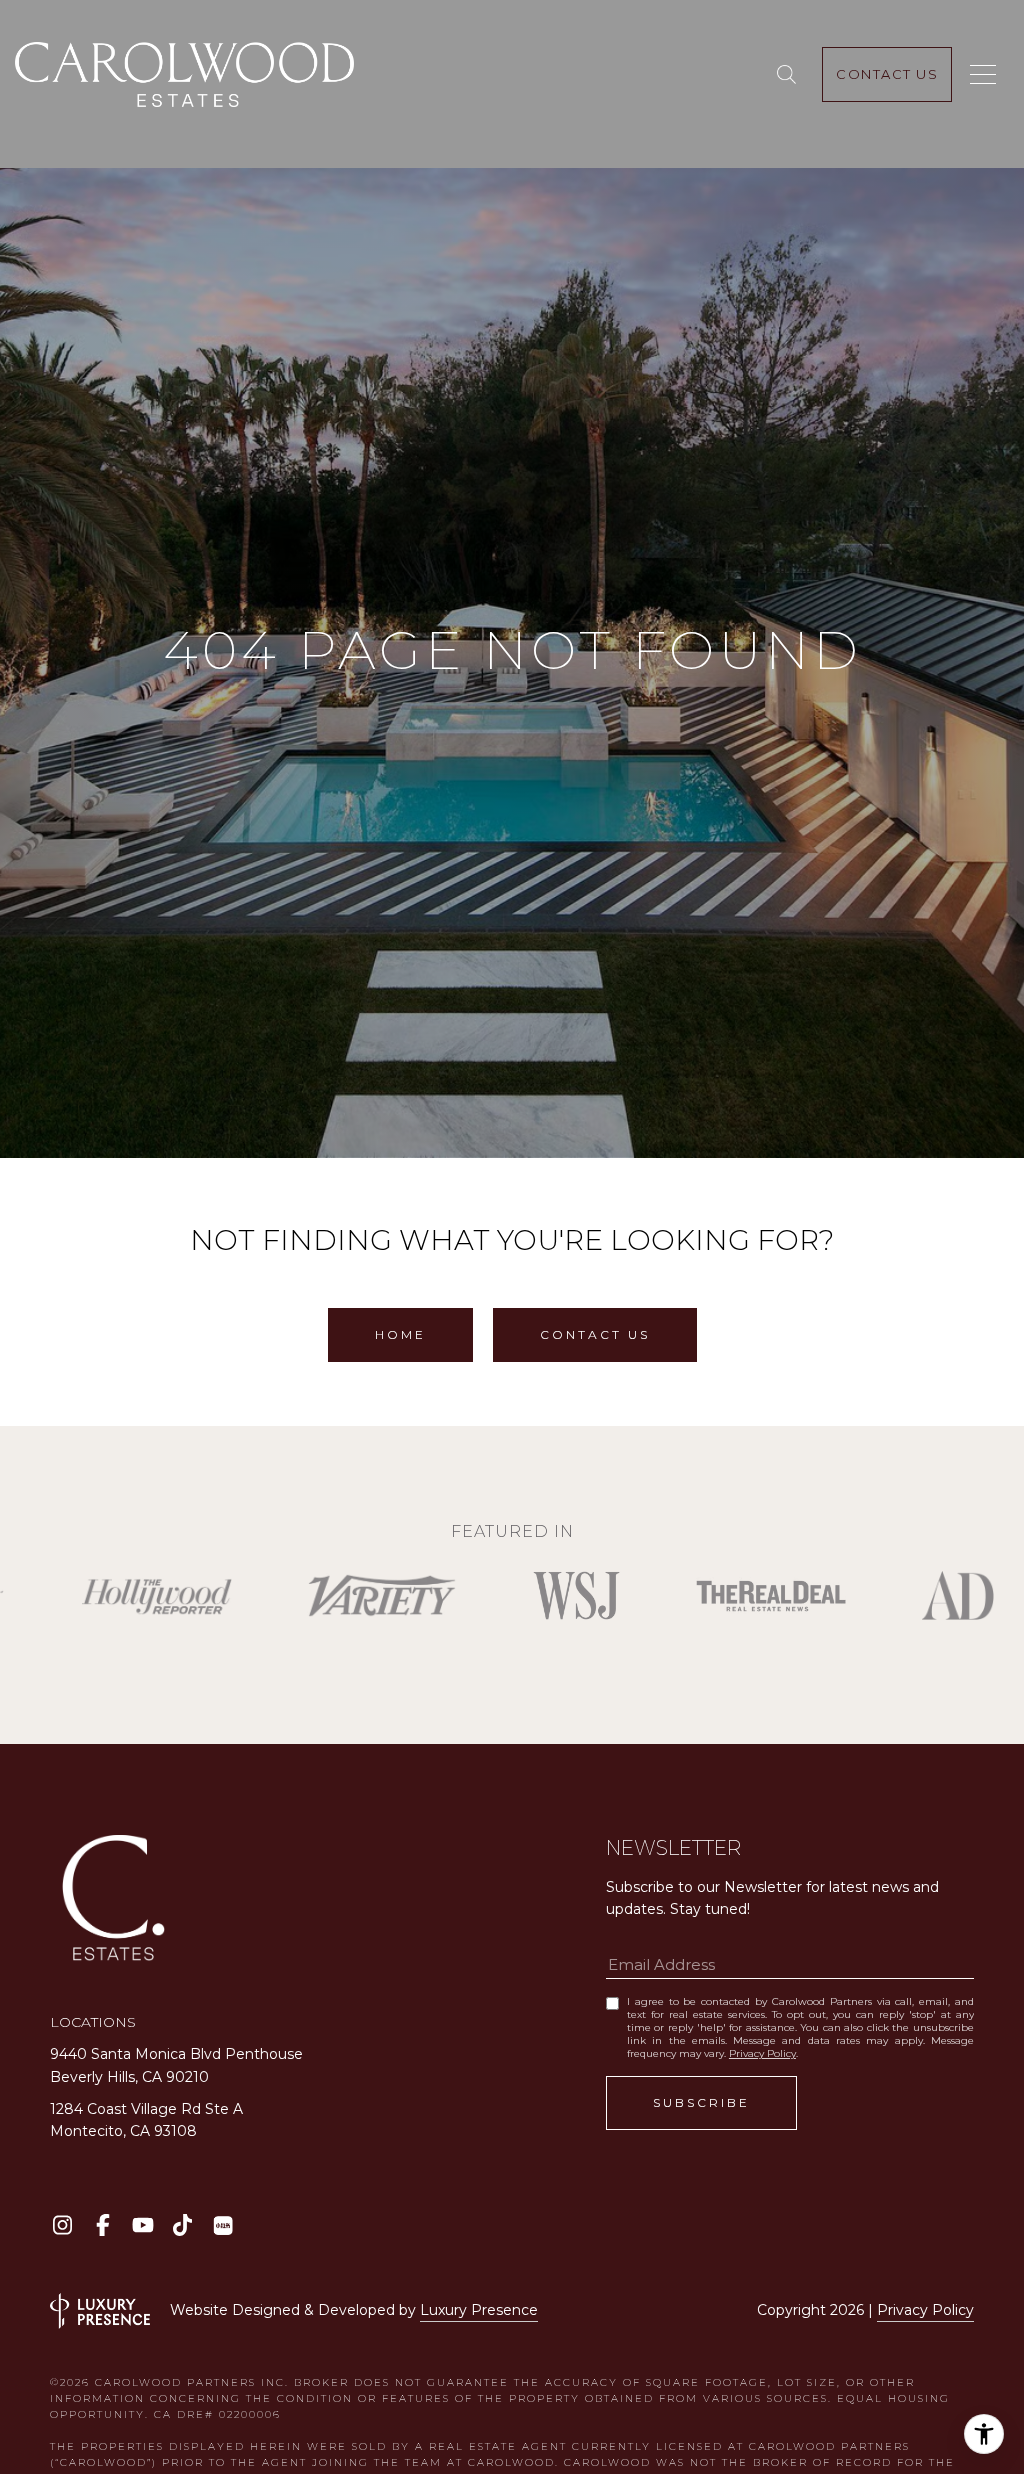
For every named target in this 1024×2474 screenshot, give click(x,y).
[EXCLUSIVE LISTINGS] (790, 75)
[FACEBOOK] (102, 2225)
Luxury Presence (479, 2310)
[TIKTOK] (182, 2225)
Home (400, 1334)
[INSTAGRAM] (62, 2225)
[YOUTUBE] (142, 2225)
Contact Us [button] (595, 1334)
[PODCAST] (222, 2225)
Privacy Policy (762, 2053)
